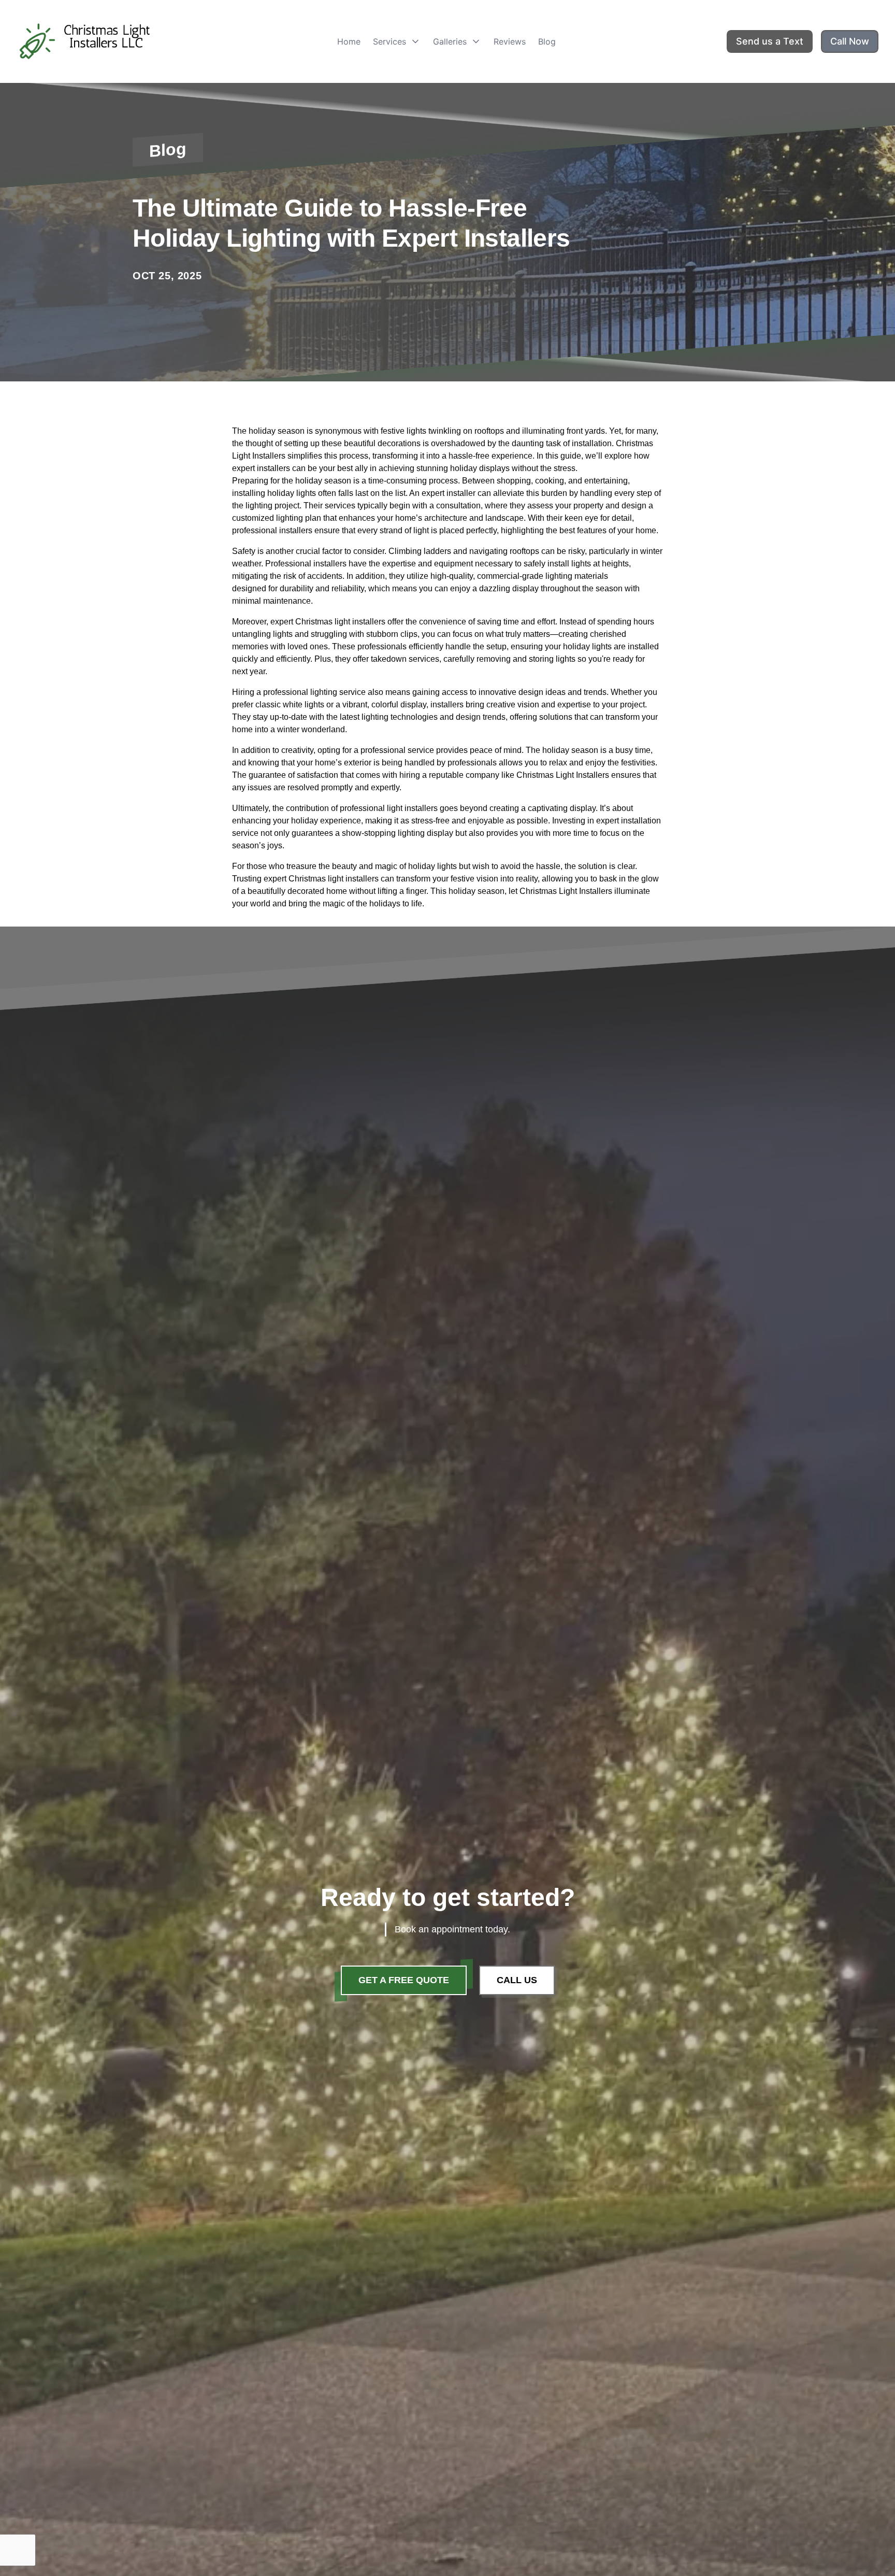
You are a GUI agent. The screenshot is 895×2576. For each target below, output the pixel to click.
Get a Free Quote (404, 1980)
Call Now (850, 41)
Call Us (517, 1980)
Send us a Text (770, 41)
